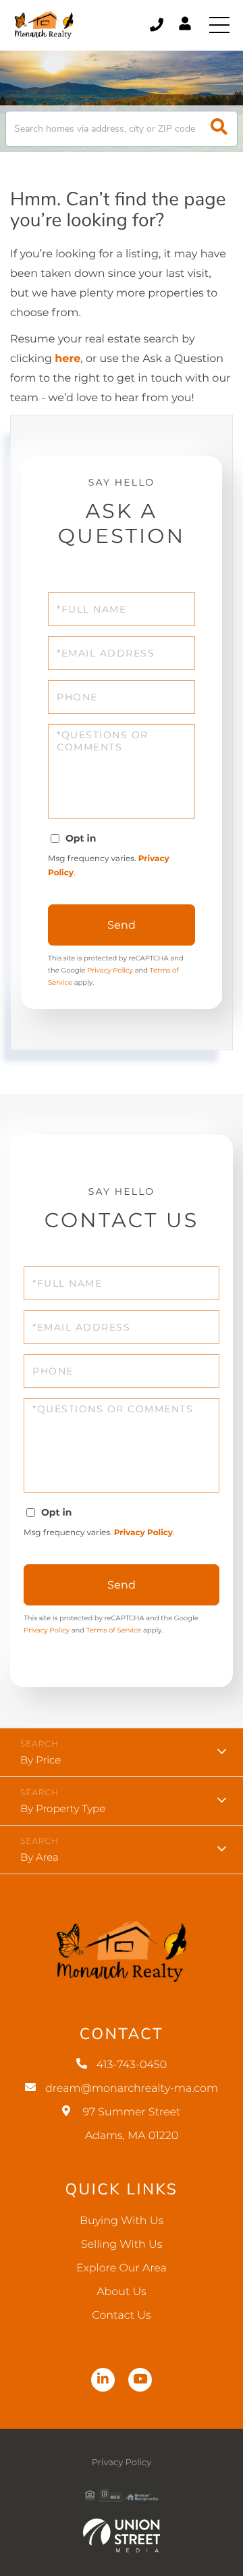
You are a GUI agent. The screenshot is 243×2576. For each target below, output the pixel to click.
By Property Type (63, 1808)
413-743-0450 (158, 25)
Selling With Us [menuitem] (122, 2245)
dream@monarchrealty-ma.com (132, 2089)
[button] (219, 129)
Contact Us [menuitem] (121, 2316)
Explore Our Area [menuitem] (122, 2268)
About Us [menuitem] (122, 2292)
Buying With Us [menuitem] (122, 2221)
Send (122, 925)
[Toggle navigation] (219, 25)
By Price (40, 1760)
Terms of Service (114, 1630)
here (67, 359)
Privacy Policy (110, 970)
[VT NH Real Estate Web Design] (122, 2535)
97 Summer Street (131, 2124)
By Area (39, 1857)
